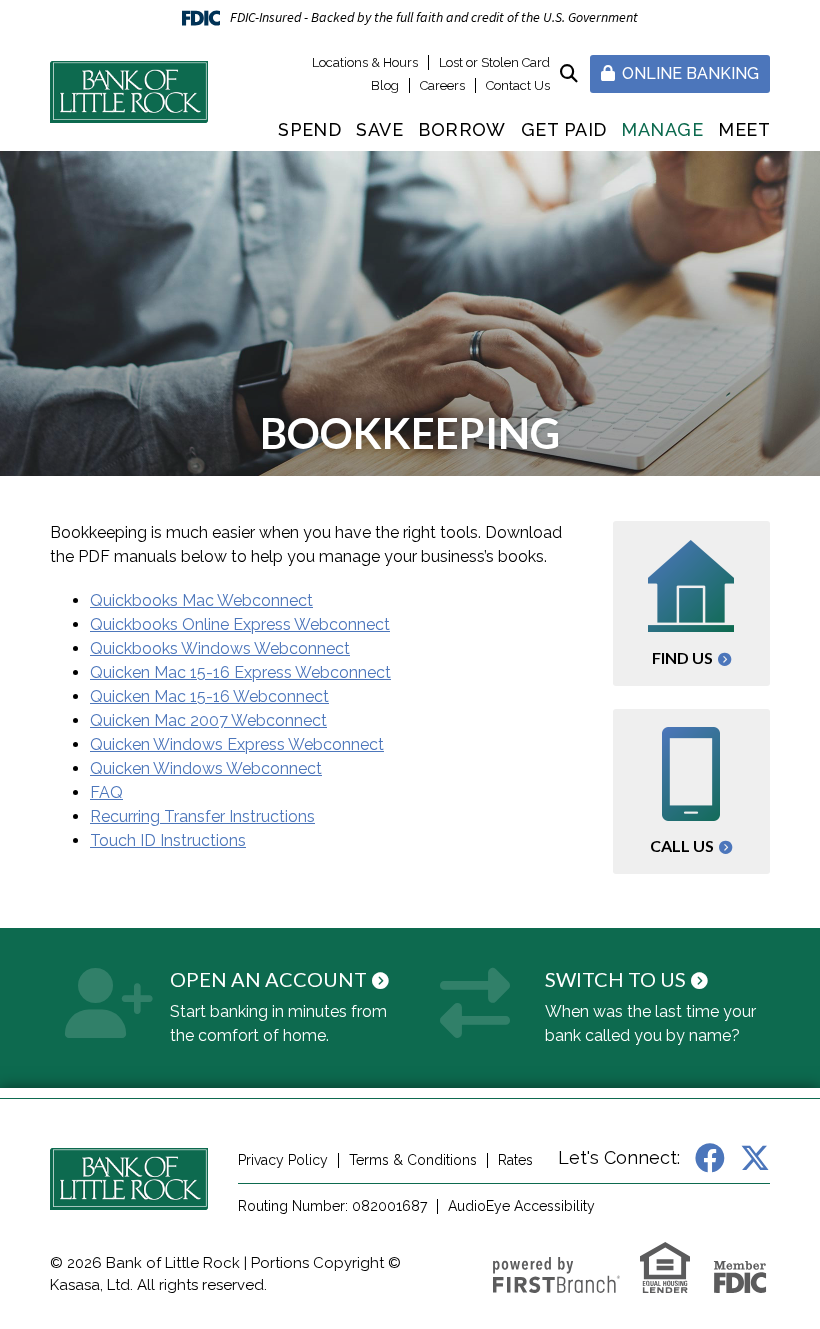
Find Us (682, 657)
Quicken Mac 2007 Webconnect (208, 720)
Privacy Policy (283, 1160)
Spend (309, 129)
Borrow (462, 129)
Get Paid (564, 129)
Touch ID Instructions (168, 840)
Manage (662, 129)
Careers (442, 85)
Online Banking (688, 73)
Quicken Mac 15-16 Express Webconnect (240, 672)
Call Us (682, 845)
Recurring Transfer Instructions (202, 816)
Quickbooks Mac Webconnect (201, 600)
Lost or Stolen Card (494, 62)
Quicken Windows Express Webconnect (237, 744)
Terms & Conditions (413, 1160)
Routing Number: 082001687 (332, 1206)
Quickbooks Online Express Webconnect (240, 624)
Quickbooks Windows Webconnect (220, 648)
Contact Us (518, 85)
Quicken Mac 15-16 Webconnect (209, 696)
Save (379, 129)
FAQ (106, 792)
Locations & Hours (365, 62)
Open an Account (268, 979)
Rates (515, 1160)
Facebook (710, 1158)
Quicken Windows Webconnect (206, 768)
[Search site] (569, 73)
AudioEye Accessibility (521, 1206)
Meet (744, 129)
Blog (385, 85)
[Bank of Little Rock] (129, 91)
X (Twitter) (755, 1158)
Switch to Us (615, 979)
